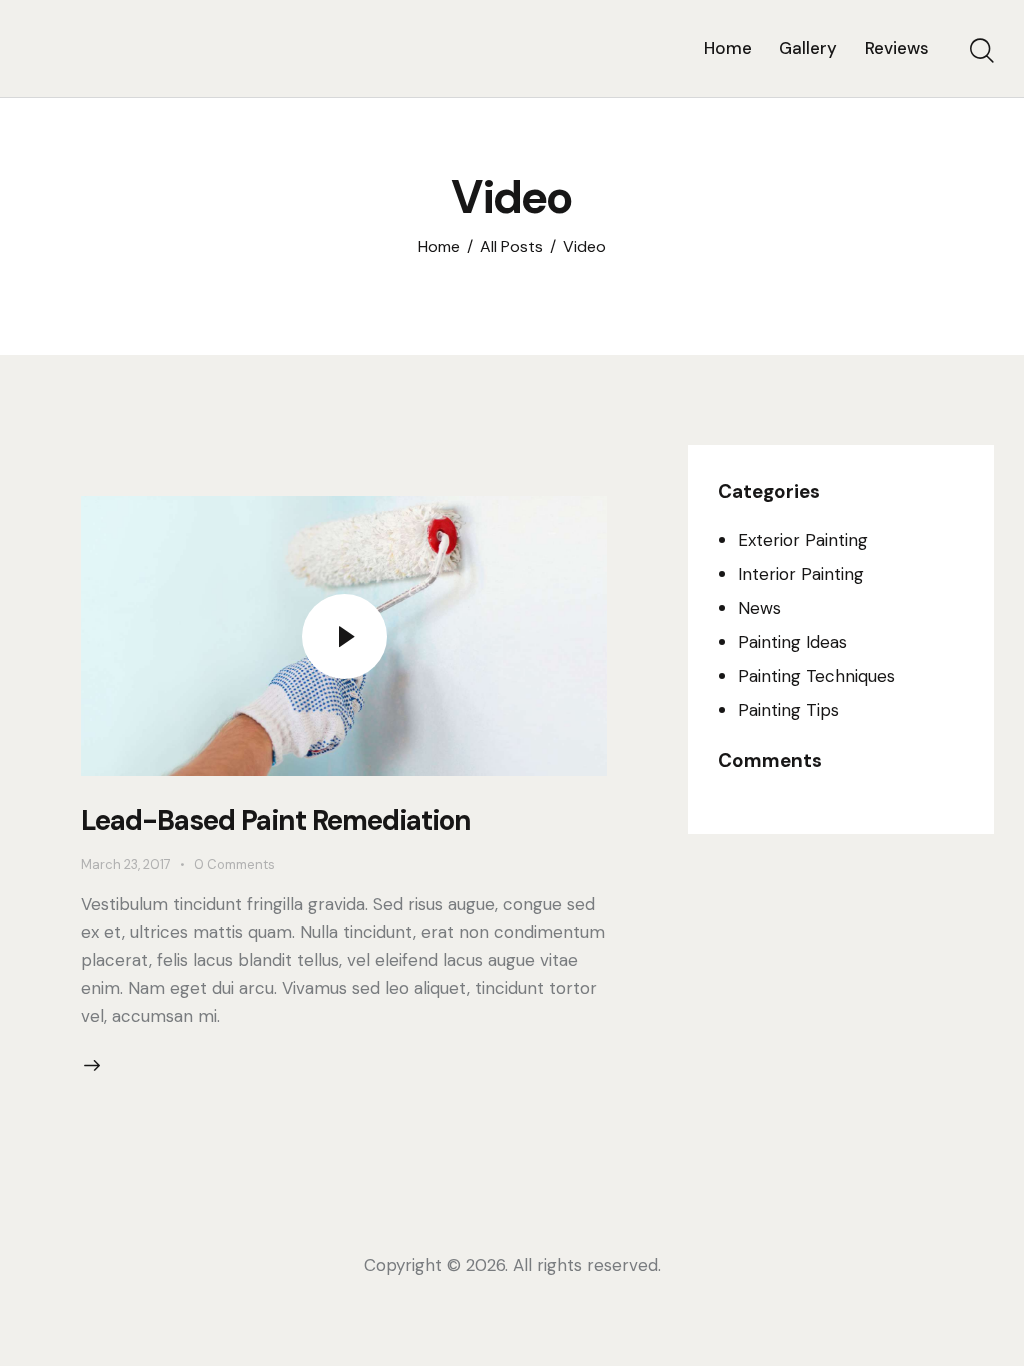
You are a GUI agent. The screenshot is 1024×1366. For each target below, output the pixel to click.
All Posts (511, 247)
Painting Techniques (816, 676)
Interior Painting (801, 574)
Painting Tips (788, 710)
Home (439, 247)
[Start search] (982, 51)
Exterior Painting (803, 540)
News (759, 608)
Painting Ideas (792, 642)
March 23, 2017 (126, 864)
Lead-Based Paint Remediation (276, 820)
